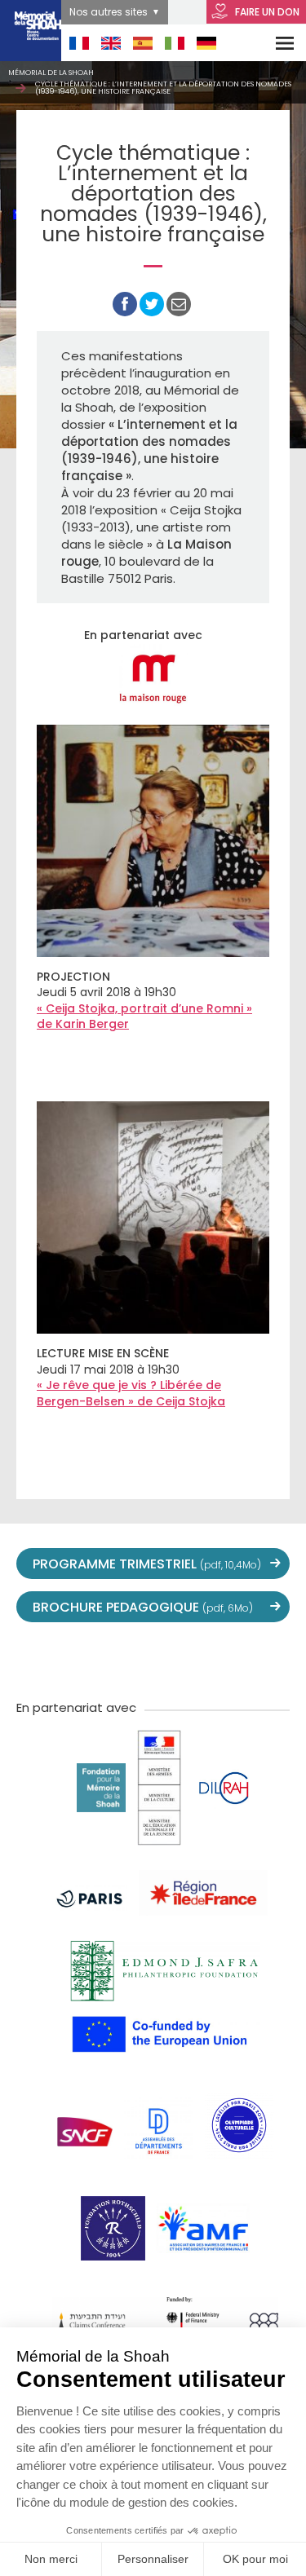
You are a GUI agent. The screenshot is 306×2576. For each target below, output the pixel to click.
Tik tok (189, 1659)
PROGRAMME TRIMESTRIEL (147, 1564)
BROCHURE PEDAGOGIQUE (143, 1607)
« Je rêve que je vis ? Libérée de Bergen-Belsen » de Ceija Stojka (131, 1393)
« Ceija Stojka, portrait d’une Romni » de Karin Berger (144, 1017)
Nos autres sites (109, 12)
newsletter (261, 1659)
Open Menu (274, 43)
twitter (46, 1659)
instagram (153, 1659)
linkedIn (225, 1659)
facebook (82, 1659)
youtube (118, 1659)
